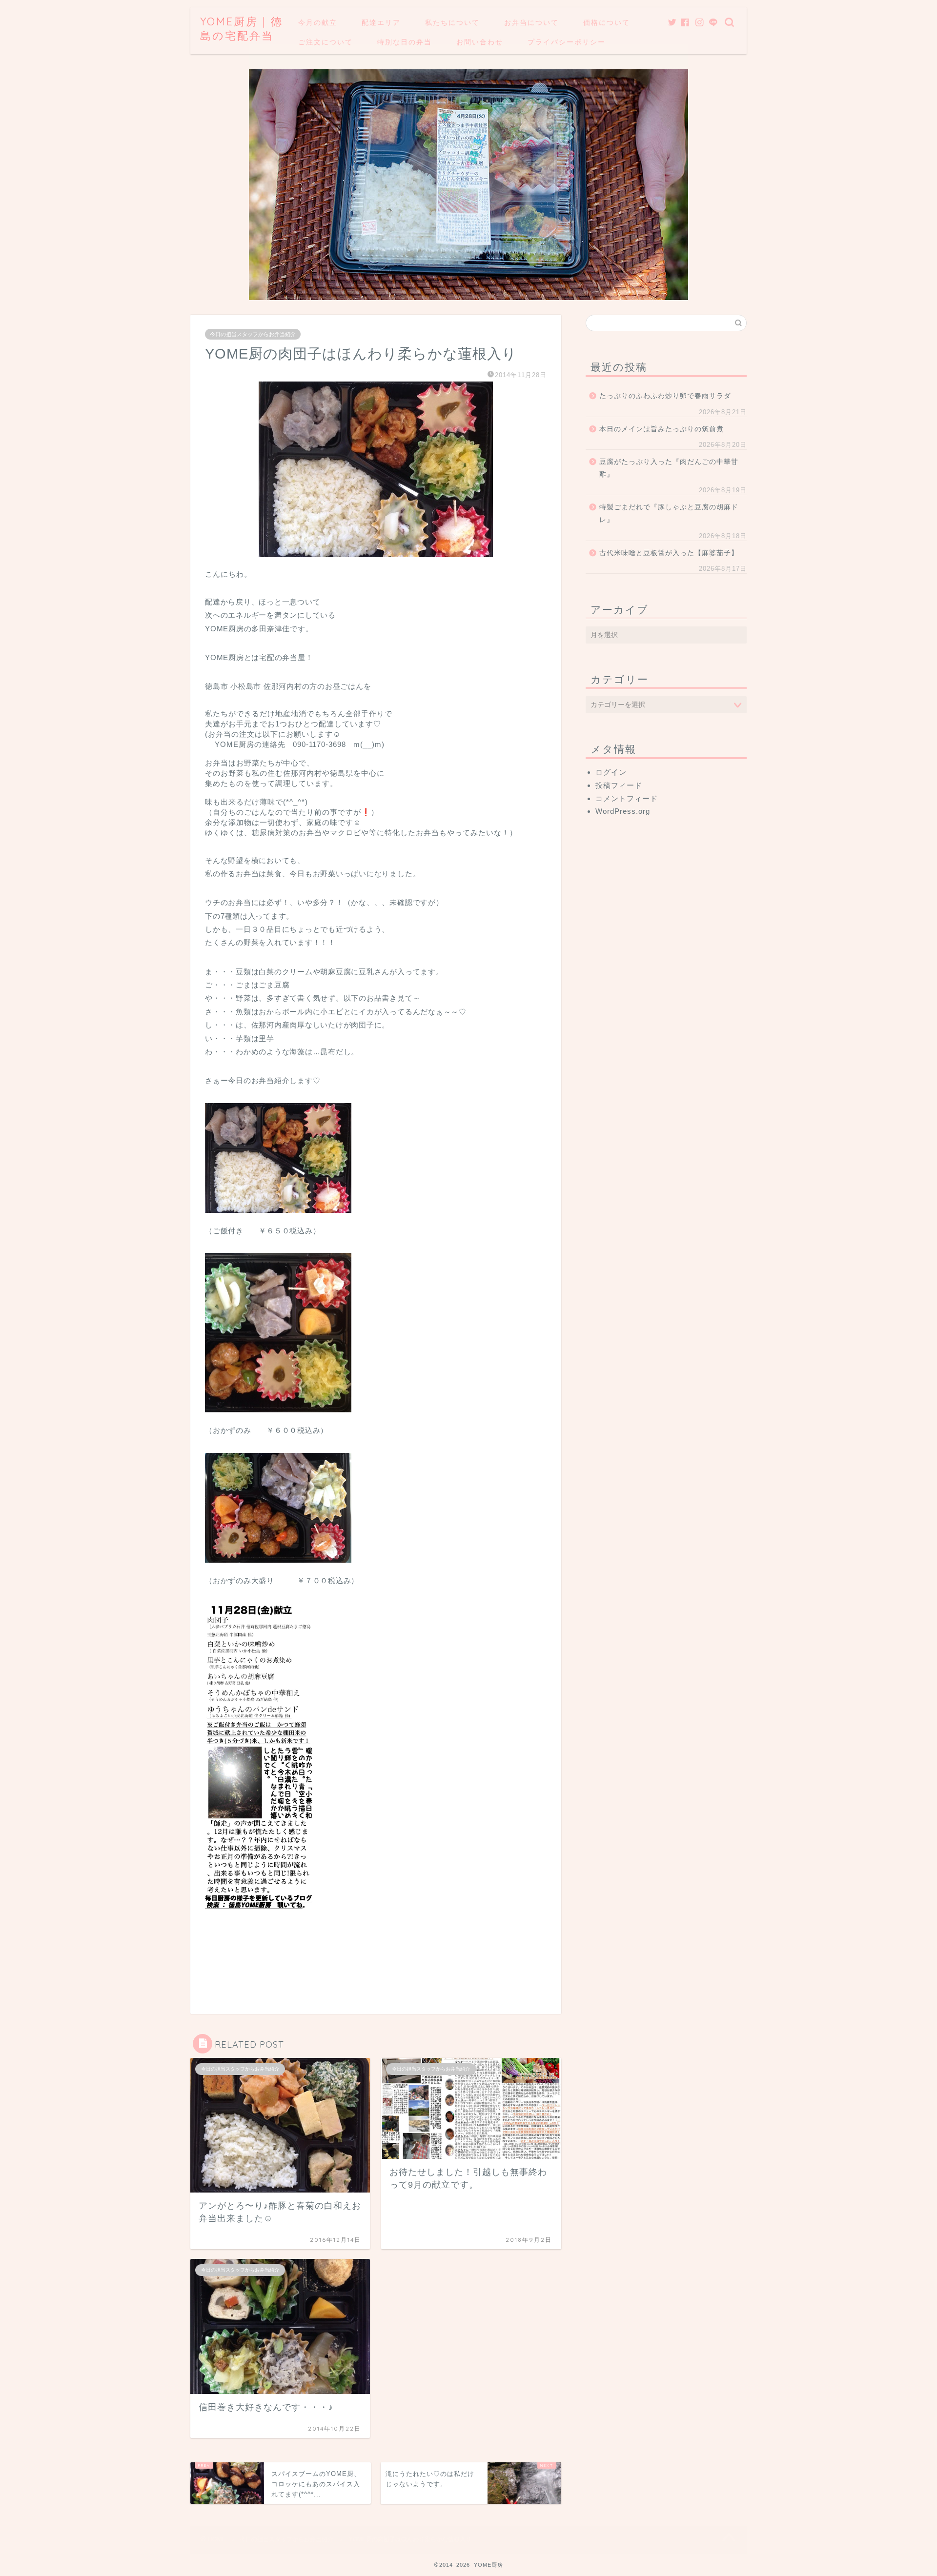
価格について (607, 22)
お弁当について (531, 22)
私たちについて (452, 22)
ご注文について (326, 42)
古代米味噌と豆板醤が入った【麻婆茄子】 (669, 553)
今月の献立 (318, 22)
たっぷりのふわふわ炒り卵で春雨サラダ (665, 396)
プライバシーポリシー (567, 42)
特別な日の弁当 (405, 42)
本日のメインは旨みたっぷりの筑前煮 (662, 429)
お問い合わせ (480, 42)
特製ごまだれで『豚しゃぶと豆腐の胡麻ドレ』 (669, 513)
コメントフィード (627, 798)
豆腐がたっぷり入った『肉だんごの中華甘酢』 (669, 468)
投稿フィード (619, 785)
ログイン (611, 772)
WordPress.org (623, 811)
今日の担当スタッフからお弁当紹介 (253, 334)
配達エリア (381, 22)
